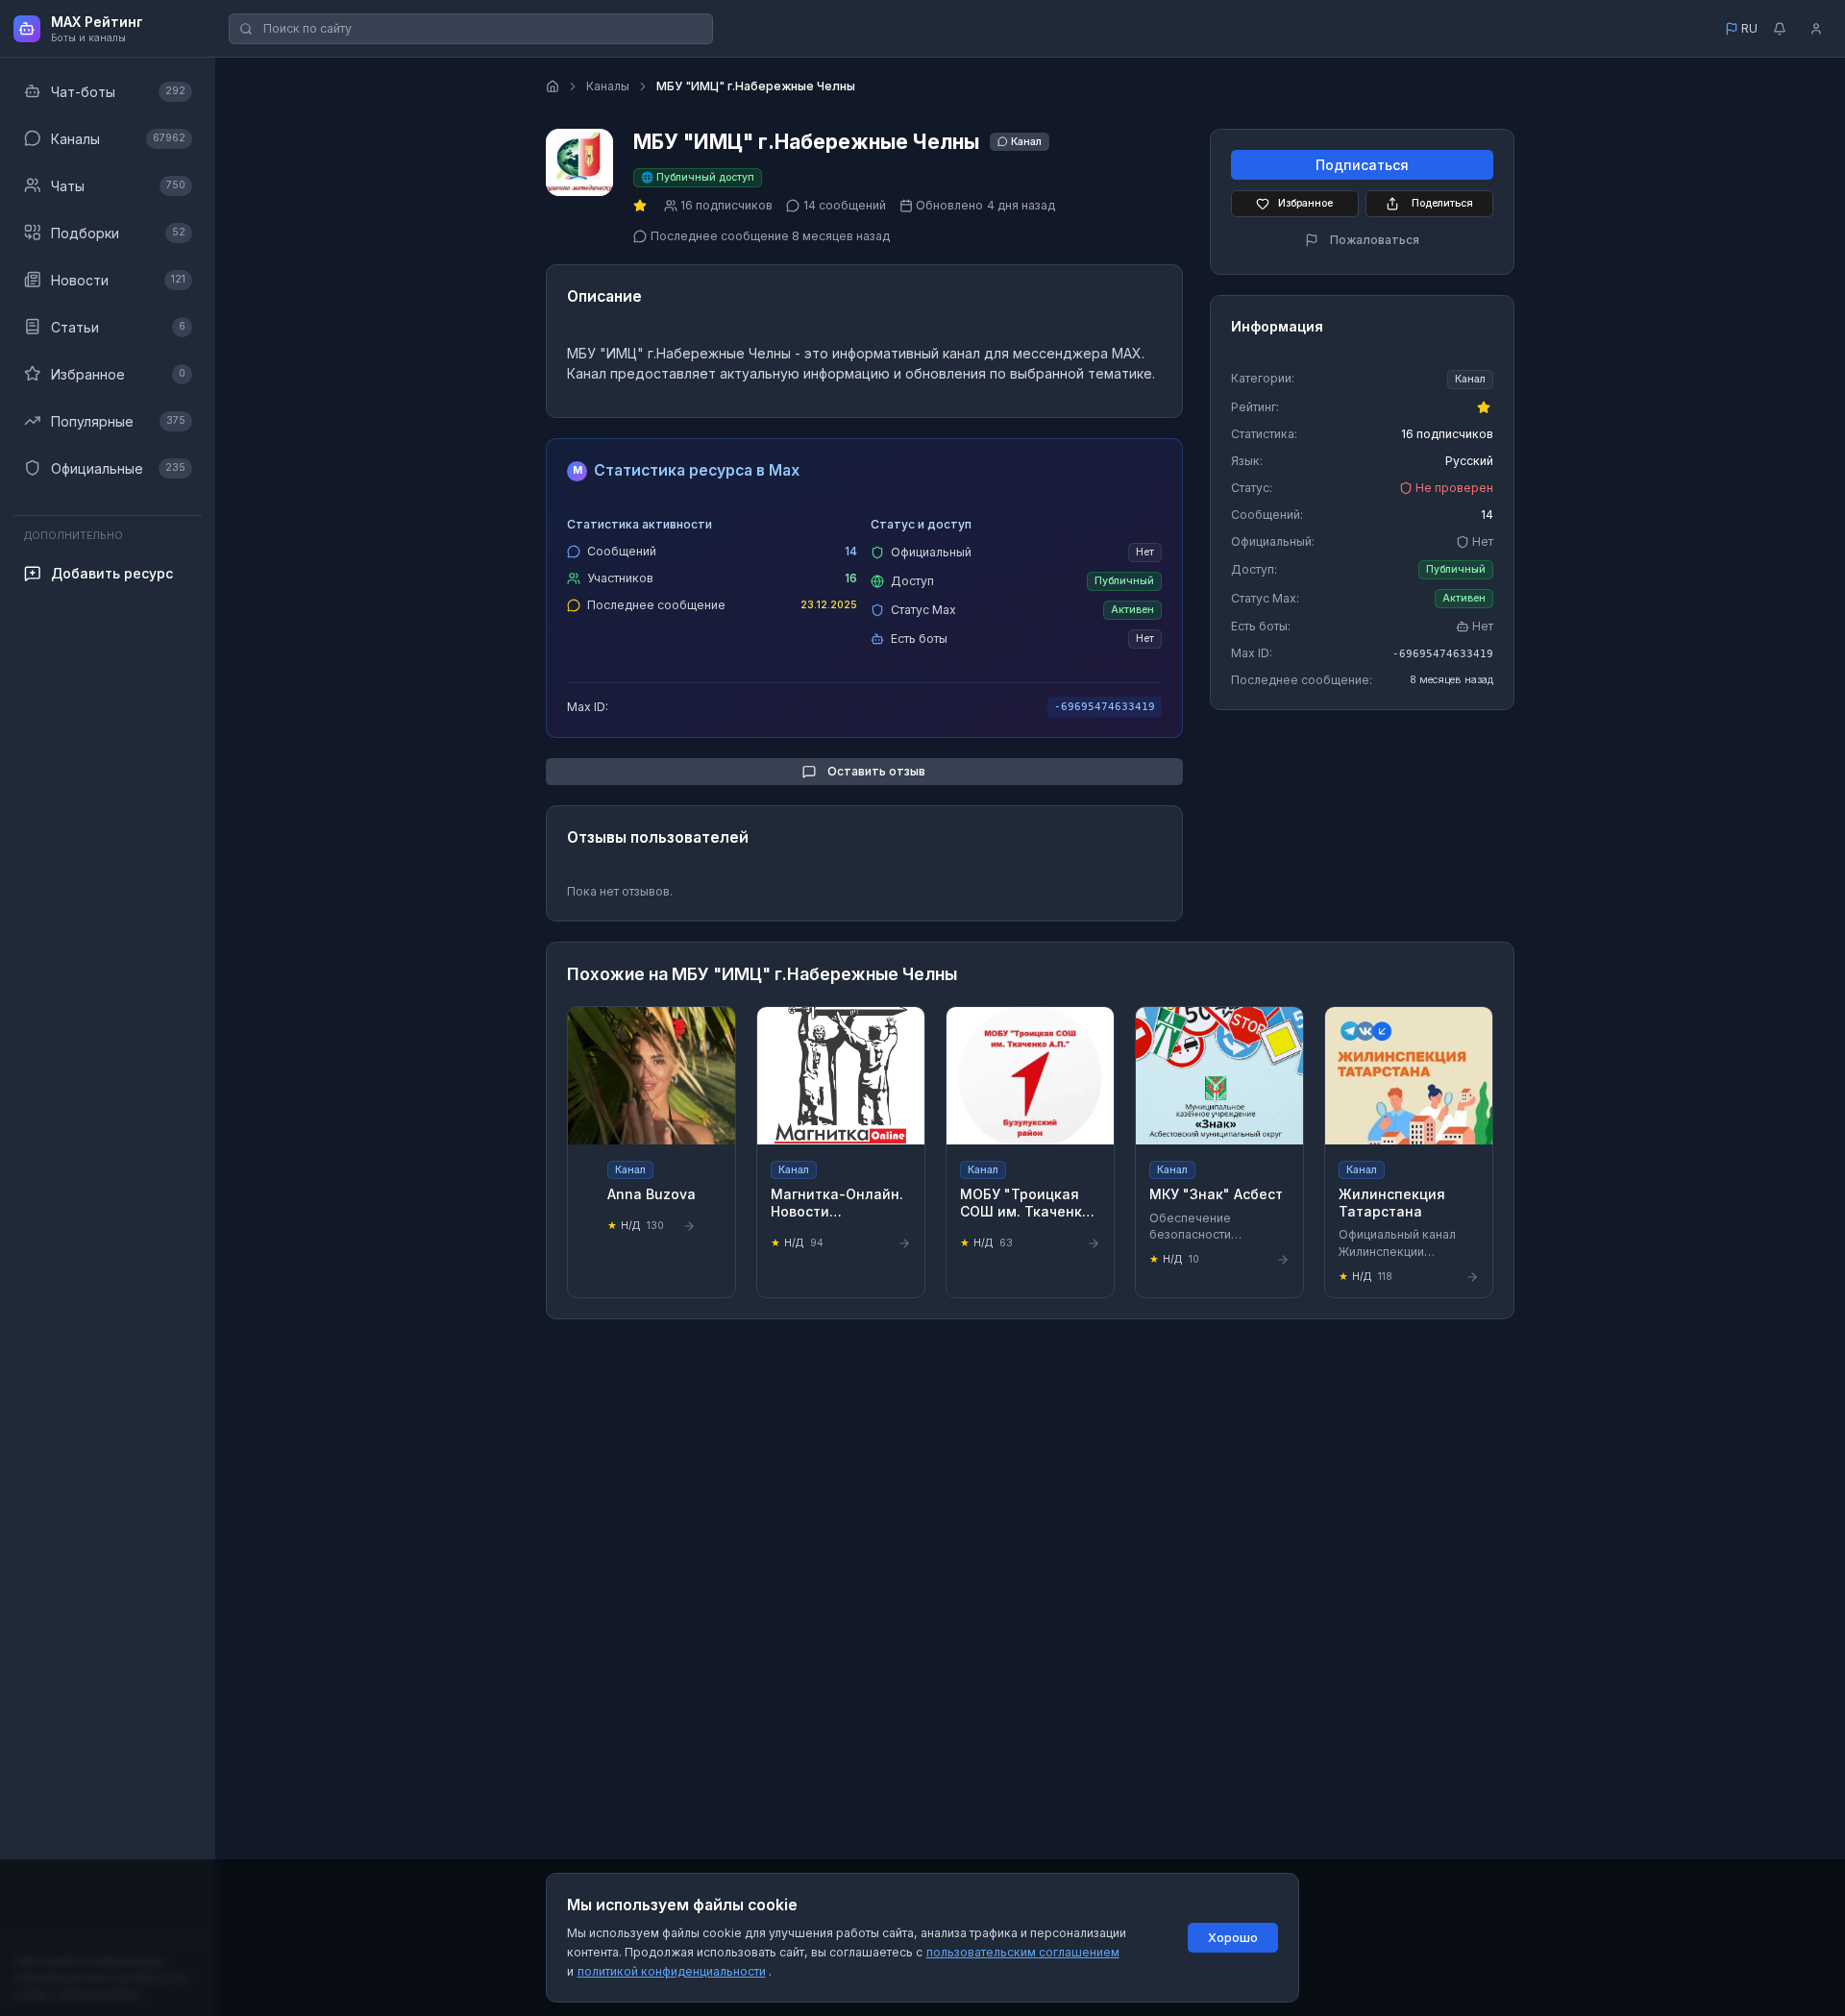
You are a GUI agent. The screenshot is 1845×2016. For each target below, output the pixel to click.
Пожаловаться (1375, 240)
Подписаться (1362, 165)
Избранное (1305, 203)
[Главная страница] (553, 86)
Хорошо (1233, 1938)
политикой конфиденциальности (672, 1971)
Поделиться (1442, 203)
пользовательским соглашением (1023, 1952)
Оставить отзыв (876, 771)
